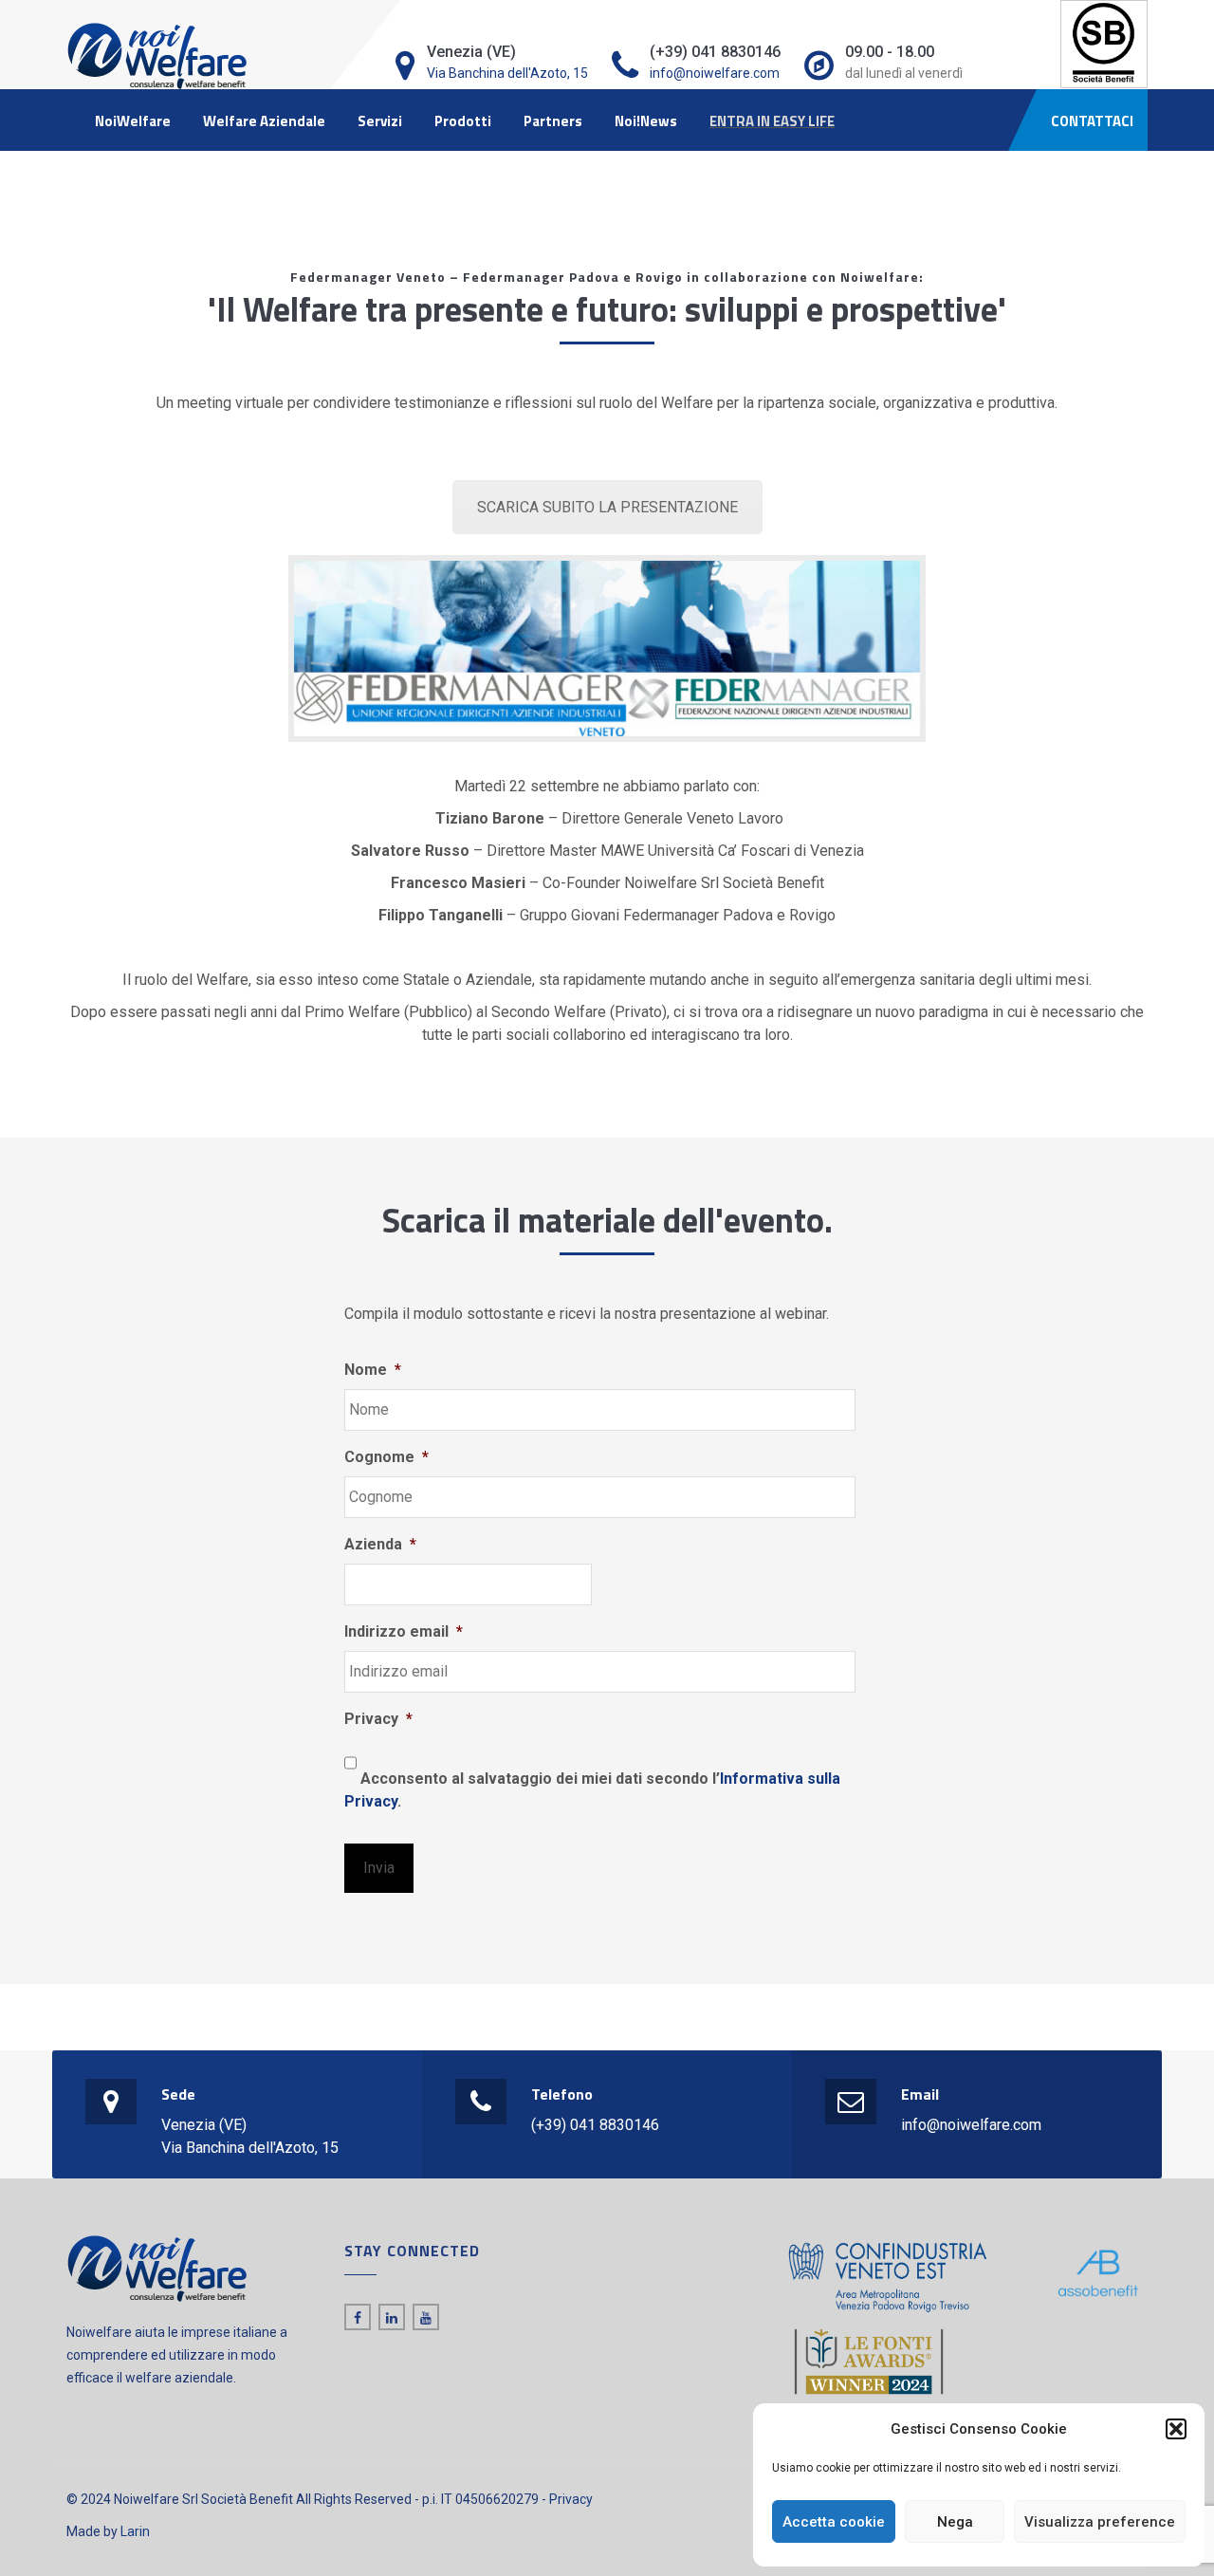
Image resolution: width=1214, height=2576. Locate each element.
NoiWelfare (133, 121)
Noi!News (646, 121)
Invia (379, 1868)
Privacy (571, 2499)
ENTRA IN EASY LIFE (772, 121)
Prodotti (463, 121)
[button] (1176, 2429)
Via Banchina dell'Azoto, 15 (507, 73)
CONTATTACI (1092, 121)
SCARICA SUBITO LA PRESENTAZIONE (607, 507)
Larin (135, 2531)
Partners (553, 121)
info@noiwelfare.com (715, 73)
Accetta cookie (834, 2522)
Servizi (380, 121)
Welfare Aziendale (264, 121)
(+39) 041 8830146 (595, 2125)
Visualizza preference (1100, 2522)
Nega (955, 2522)
